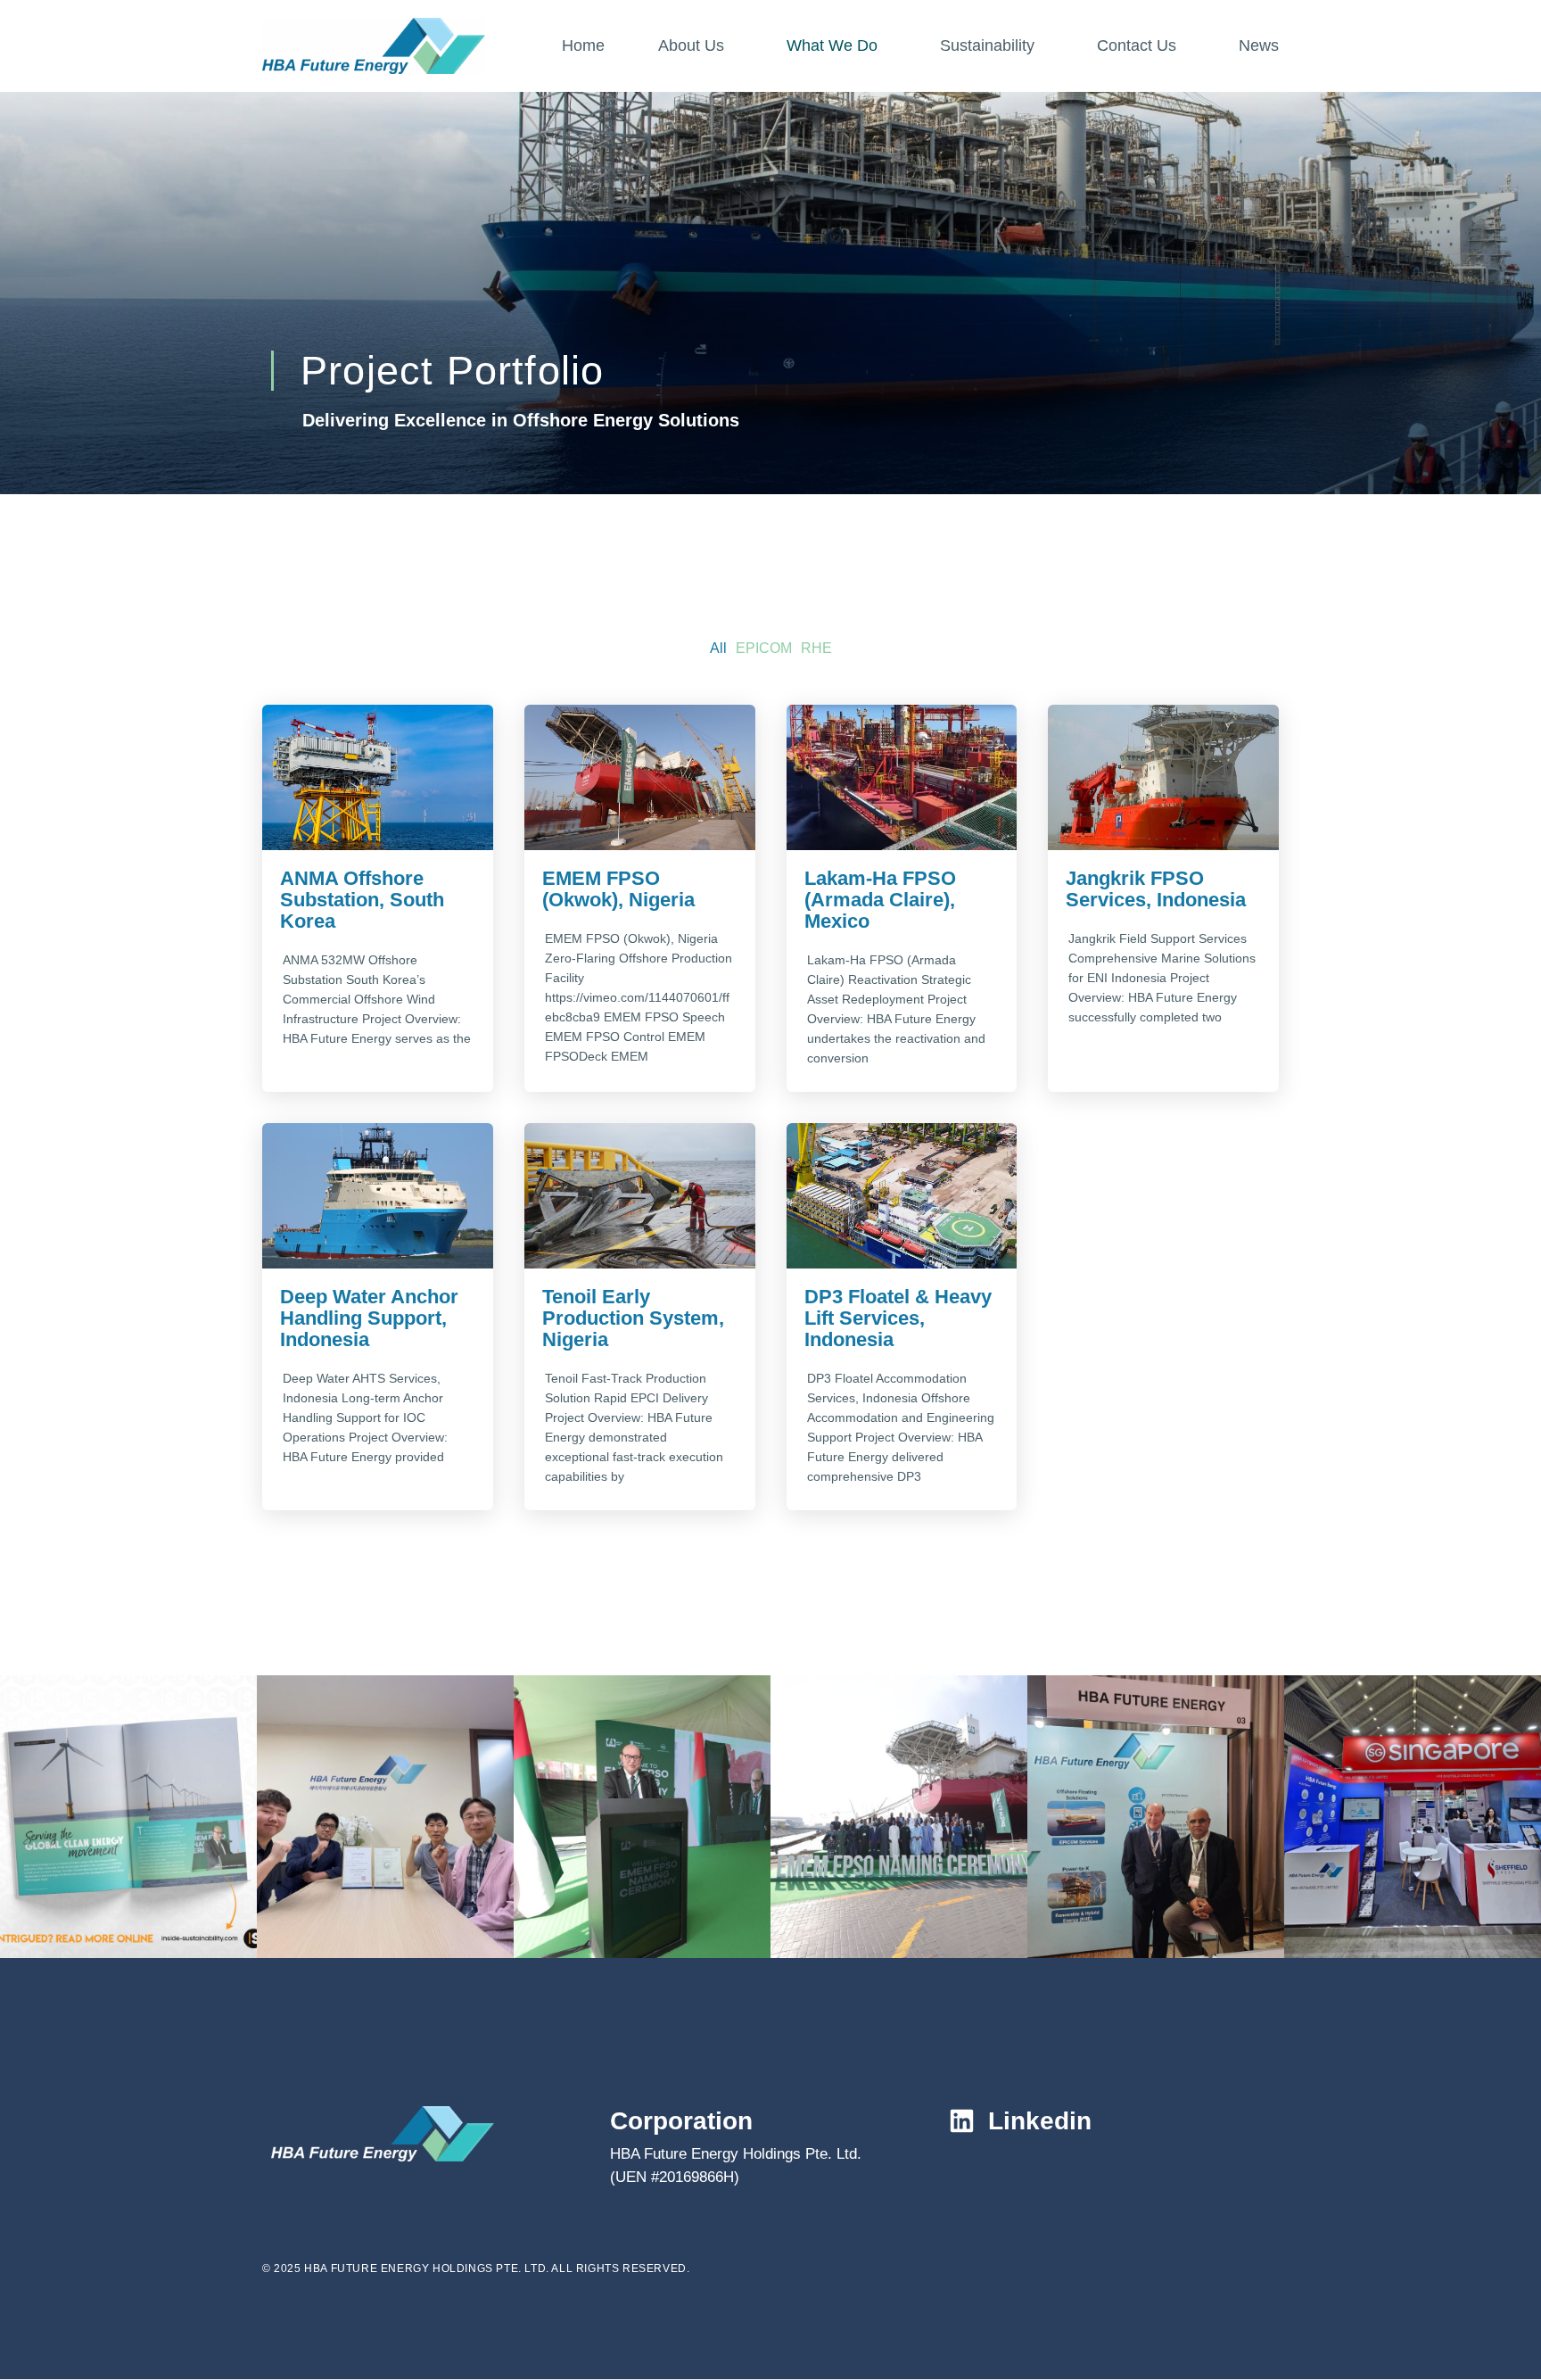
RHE (816, 648)
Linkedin (1040, 2121)
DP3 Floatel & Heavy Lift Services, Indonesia (898, 1318)
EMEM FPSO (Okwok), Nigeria (618, 889)
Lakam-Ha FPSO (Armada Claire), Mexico (880, 900)
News (1259, 45)
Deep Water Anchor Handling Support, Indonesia (369, 1318)
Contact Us (1137, 45)
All (718, 648)
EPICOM (764, 648)
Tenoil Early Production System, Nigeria (633, 1318)
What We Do (832, 45)
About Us (691, 45)
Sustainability (987, 45)
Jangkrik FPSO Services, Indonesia (1156, 889)
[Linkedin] (962, 2121)
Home (583, 45)
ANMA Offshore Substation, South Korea (362, 900)
